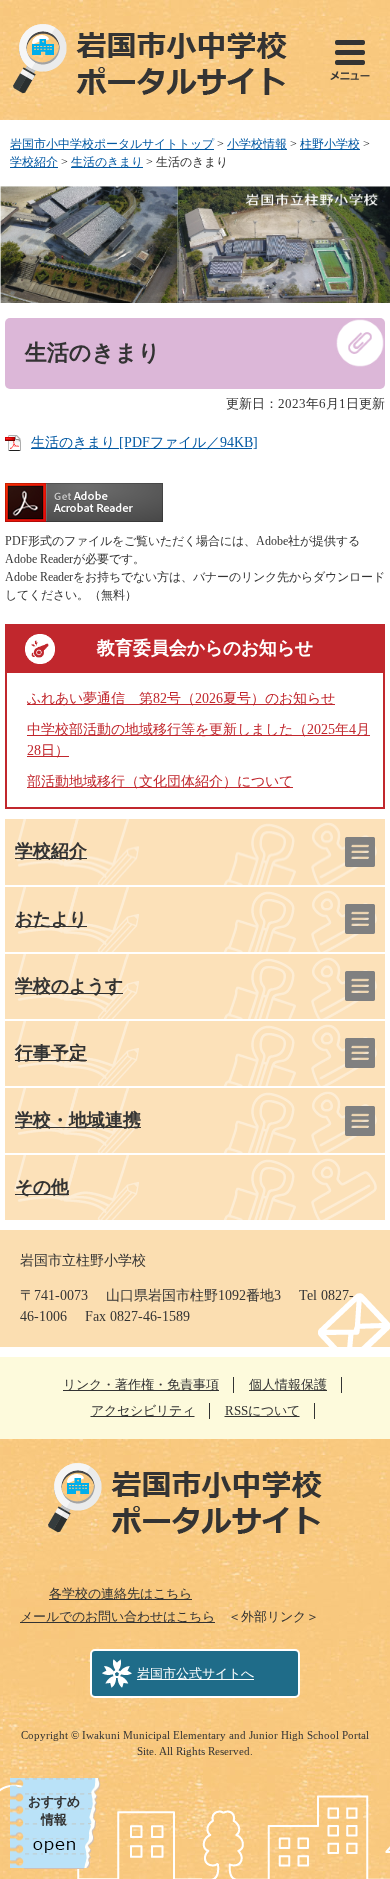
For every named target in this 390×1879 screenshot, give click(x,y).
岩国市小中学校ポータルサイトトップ (112, 144)
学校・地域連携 (78, 1120)
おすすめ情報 (54, 1810)
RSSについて (262, 1410)
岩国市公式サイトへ (195, 1673)
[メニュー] (350, 60)
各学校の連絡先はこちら (120, 1593)
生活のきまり (107, 162)
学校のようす (69, 986)
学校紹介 (34, 162)
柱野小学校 (330, 144)
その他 (42, 1187)
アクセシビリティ (143, 1410)
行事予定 (51, 1053)
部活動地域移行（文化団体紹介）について (160, 781)
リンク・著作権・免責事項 (141, 1384)
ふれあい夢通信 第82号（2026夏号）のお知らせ (181, 698)
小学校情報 (257, 144)
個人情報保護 (288, 1384)
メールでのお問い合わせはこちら (117, 1616)
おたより (51, 919)
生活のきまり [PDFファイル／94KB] (144, 442)
